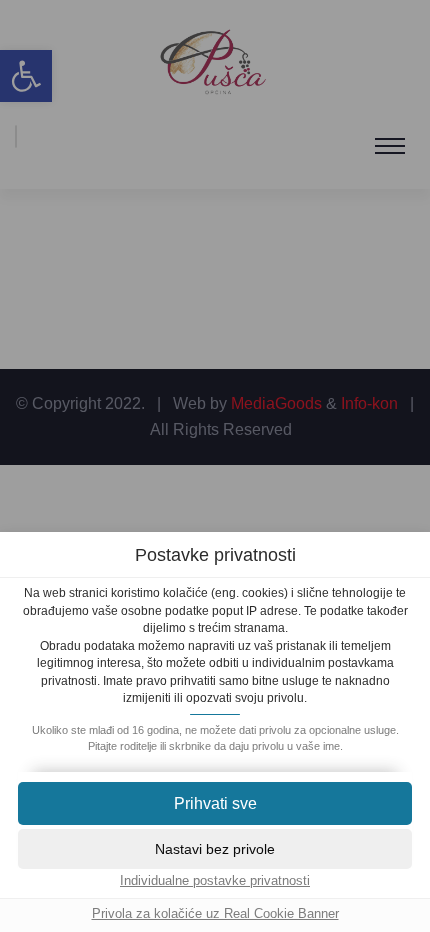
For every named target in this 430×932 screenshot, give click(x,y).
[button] (215, 803)
